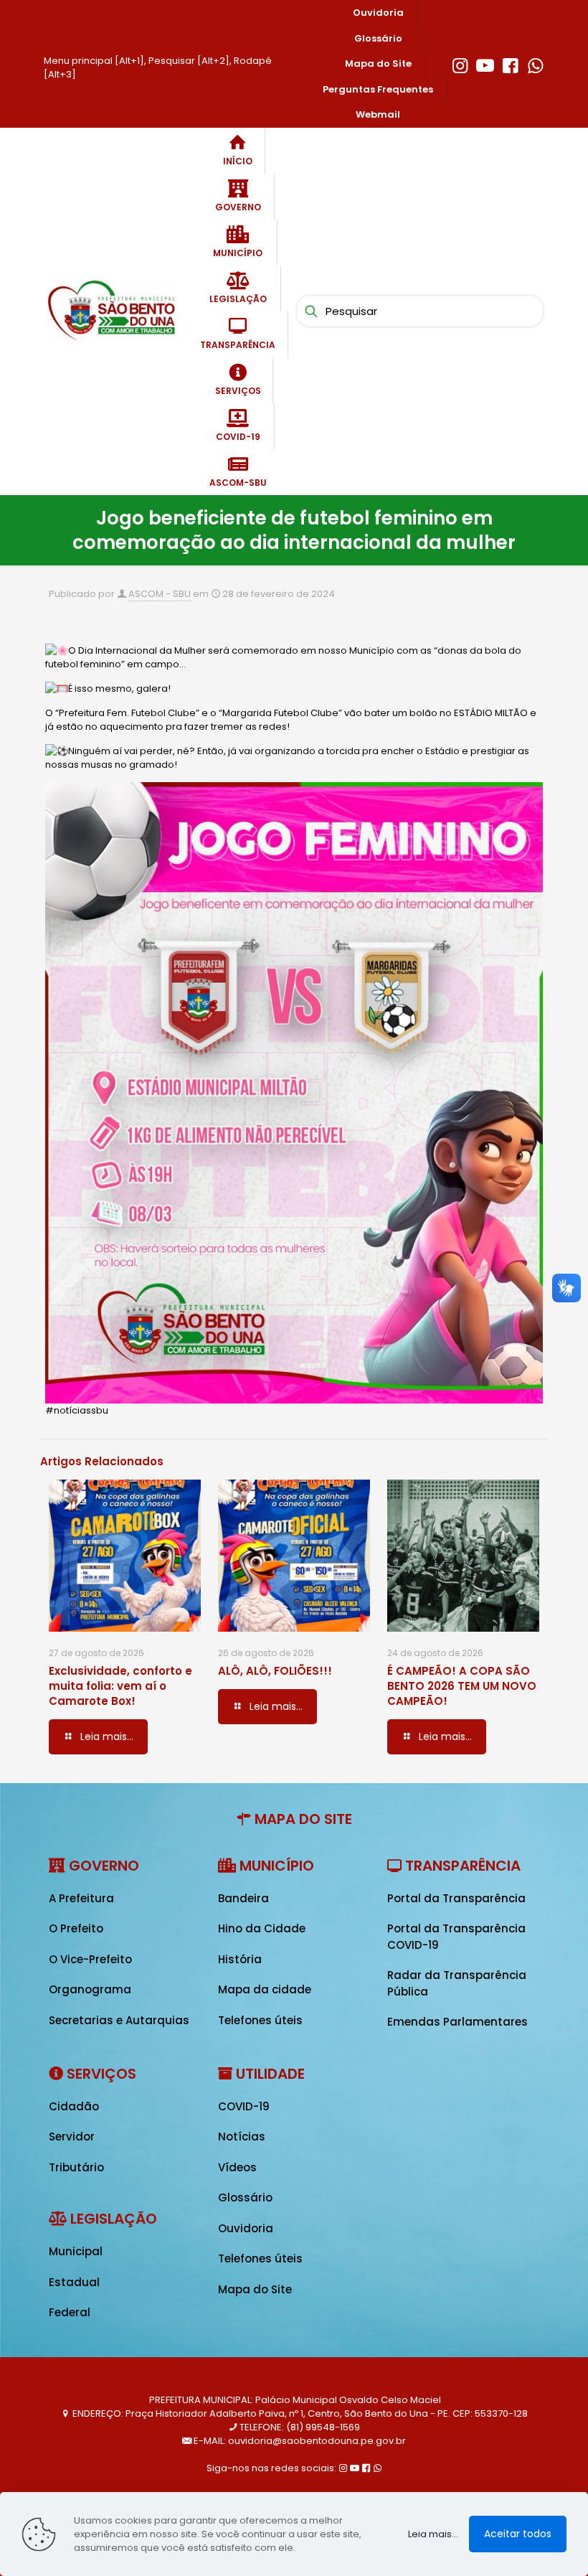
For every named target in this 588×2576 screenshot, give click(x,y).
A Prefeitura (81, 1898)
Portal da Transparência (456, 1898)
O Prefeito (76, 1928)
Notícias (242, 2137)
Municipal (76, 2251)
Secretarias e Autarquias (119, 2020)
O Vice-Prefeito (90, 1959)
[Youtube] (485, 64)
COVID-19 (244, 2106)
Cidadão (74, 2106)
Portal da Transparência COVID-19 (456, 1937)
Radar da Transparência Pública (457, 1983)
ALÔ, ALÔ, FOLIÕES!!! (275, 1671)
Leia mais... (433, 2534)
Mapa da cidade (265, 1989)
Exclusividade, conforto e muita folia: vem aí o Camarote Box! (120, 1686)
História (240, 1959)
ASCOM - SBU (160, 594)
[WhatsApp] (535, 64)
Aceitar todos (518, 2534)
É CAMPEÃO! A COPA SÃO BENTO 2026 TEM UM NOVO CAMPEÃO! (462, 1686)
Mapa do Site (255, 2289)
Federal (70, 2312)
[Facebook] (510, 64)
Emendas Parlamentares (457, 2022)
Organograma (90, 1989)
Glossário (245, 2197)
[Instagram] (460, 64)
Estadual (74, 2282)
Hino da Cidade (262, 1928)
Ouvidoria (246, 2228)
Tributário (76, 2167)
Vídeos (237, 2167)
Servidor (72, 2137)
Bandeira (243, 1898)
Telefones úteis (260, 2020)
